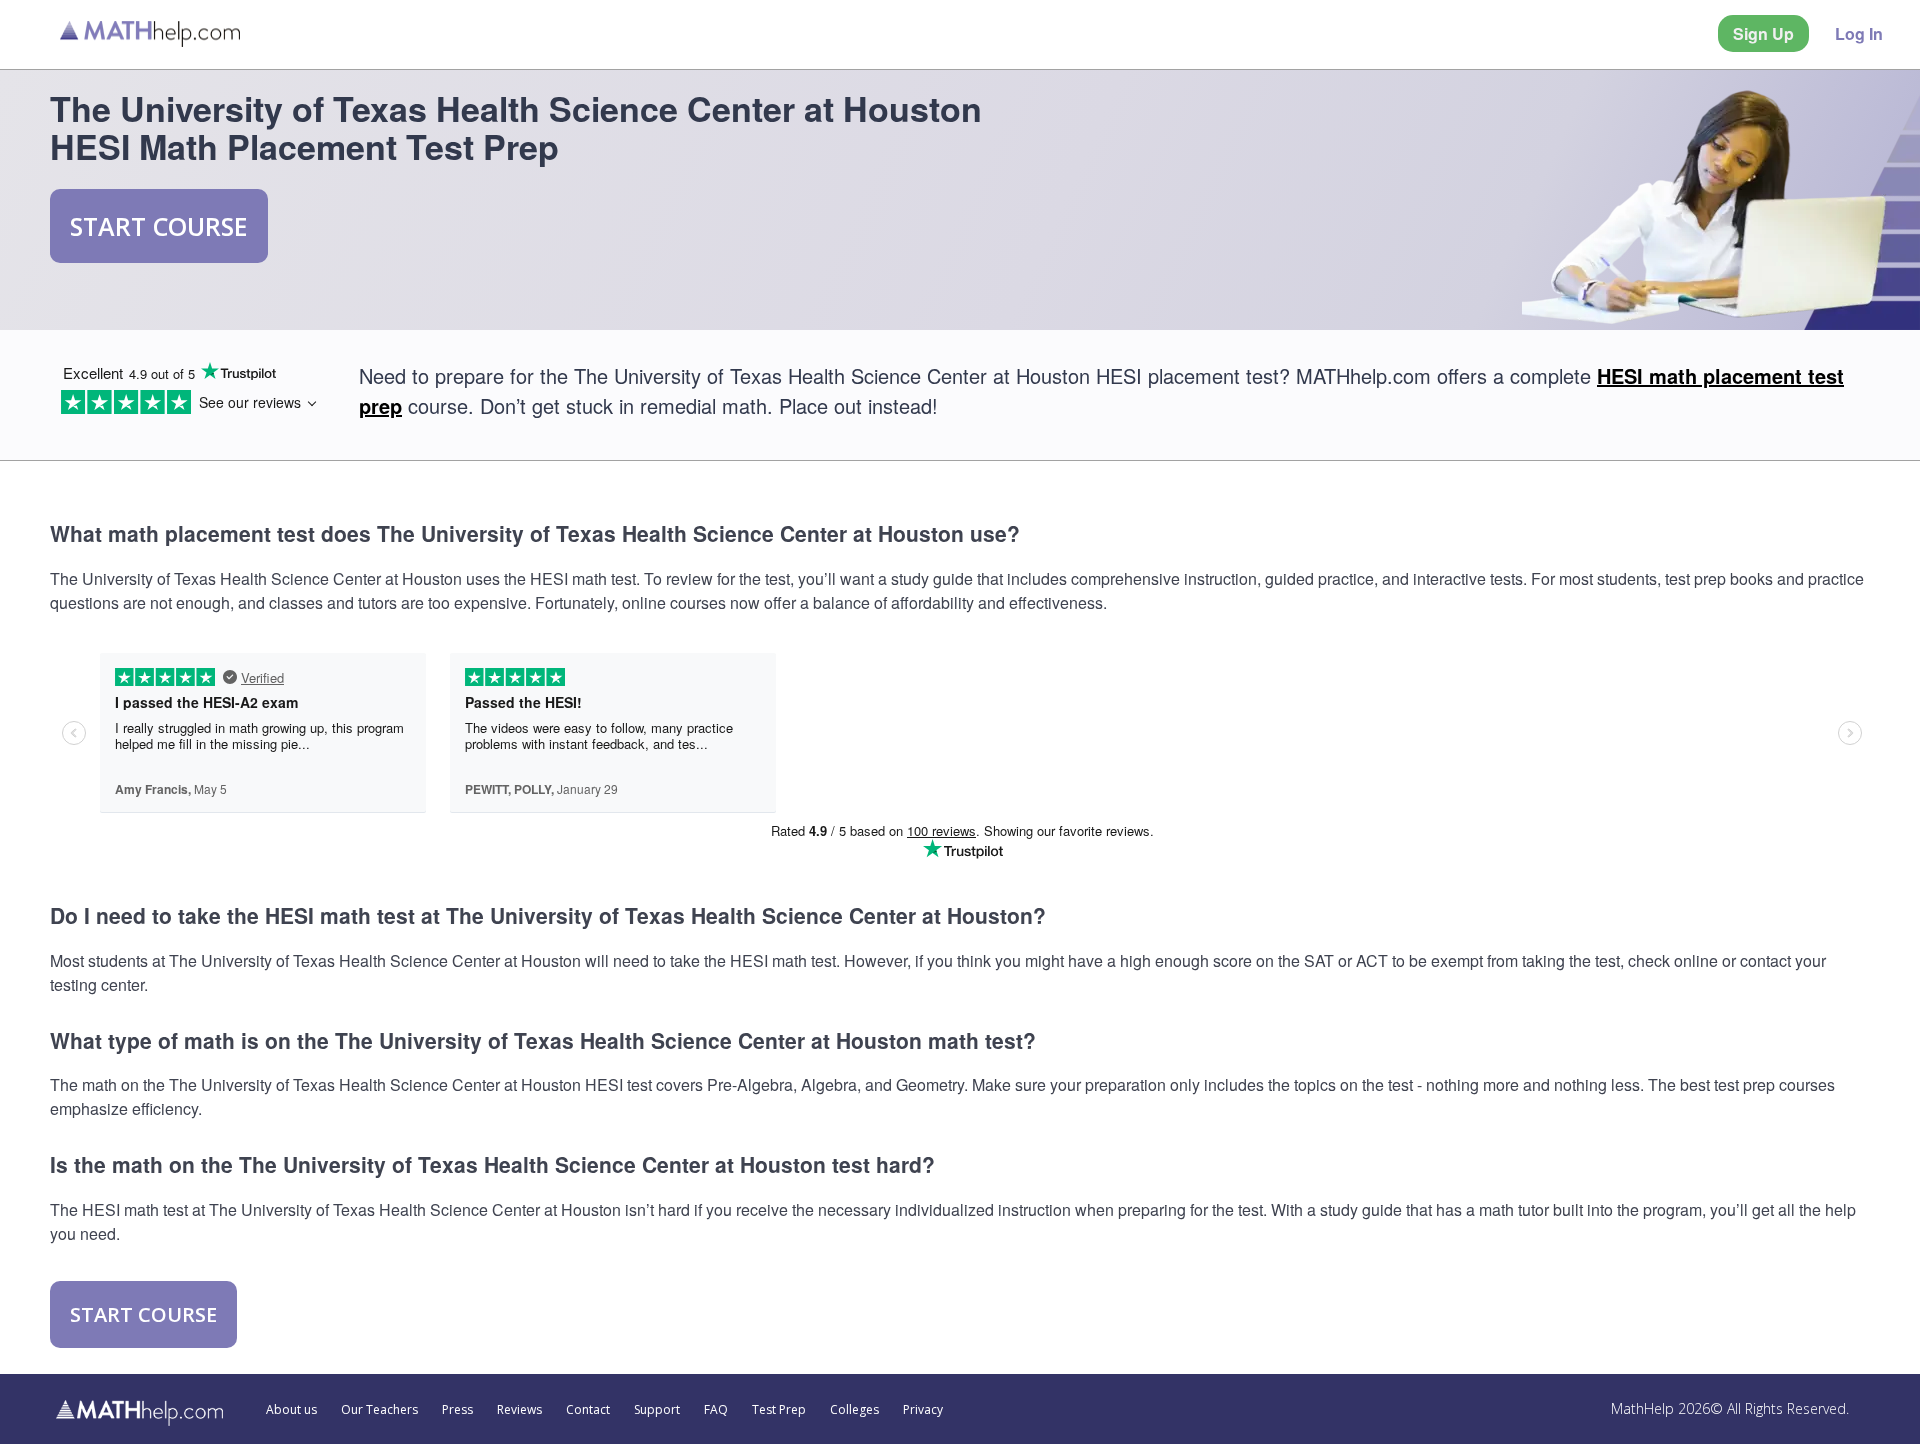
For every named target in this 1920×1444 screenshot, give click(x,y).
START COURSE (159, 226)
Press (457, 1410)
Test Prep (779, 1410)
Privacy (923, 1410)
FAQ (716, 1410)
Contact (588, 1410)
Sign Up (1763, 33)
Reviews (519, 1410)
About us (291, 1410)
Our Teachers (379, 1410)
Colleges (854, 1410)
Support (657, 1410)
